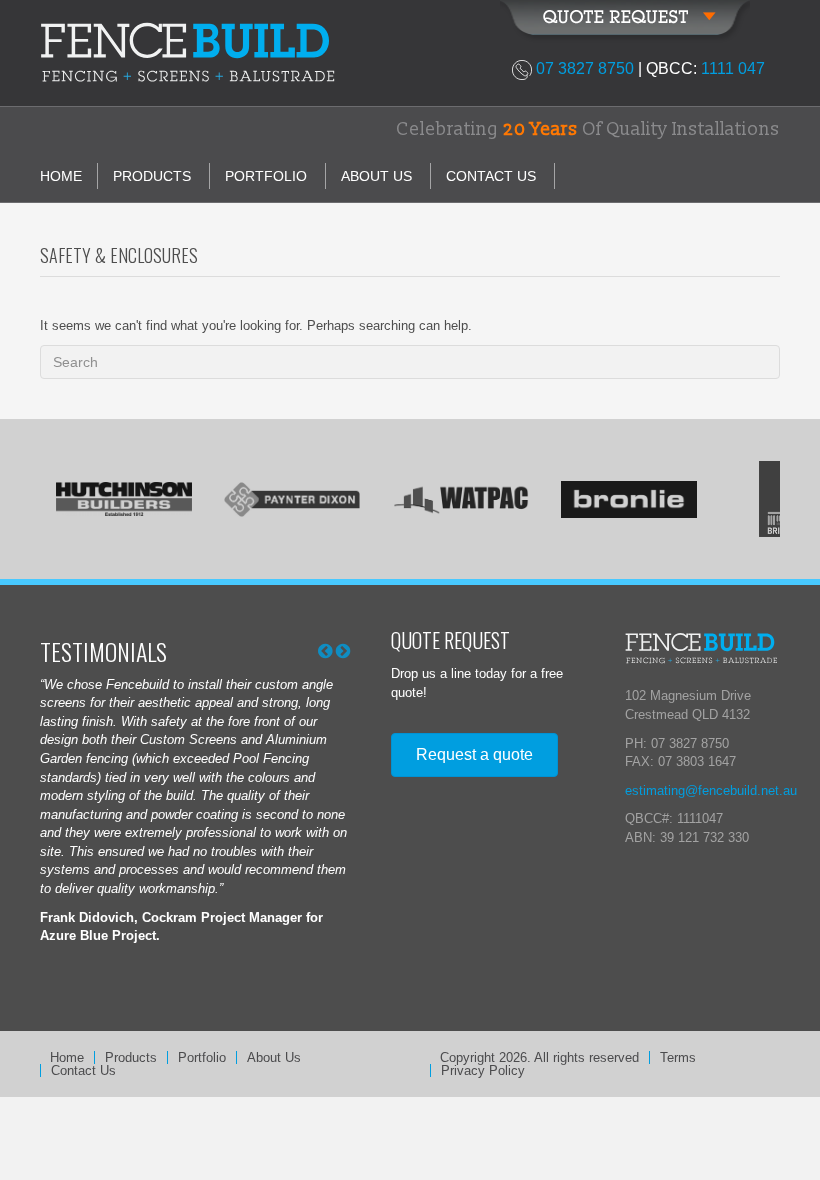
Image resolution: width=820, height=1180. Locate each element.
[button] (474, 755)
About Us (376, 176)
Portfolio (266, 176)
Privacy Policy (483, 1070)
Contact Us (491, 176)
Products (152, 176)
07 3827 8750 (585, 68)
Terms (678, 1057)
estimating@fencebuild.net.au (711, 790)
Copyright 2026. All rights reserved (539, 1057)
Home (61, 176)
